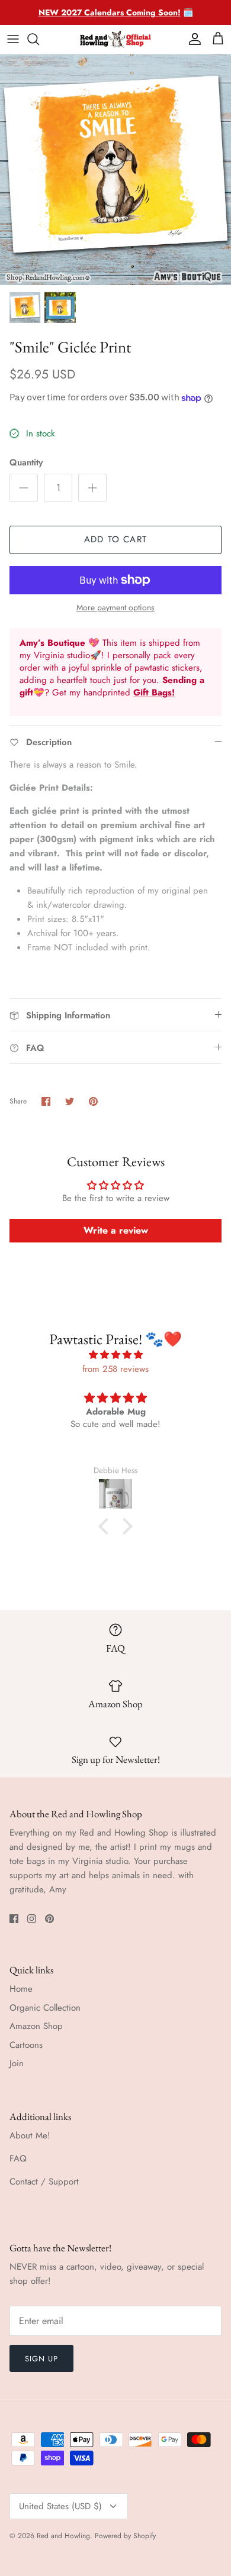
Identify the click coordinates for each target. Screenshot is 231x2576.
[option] (115, 170)
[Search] (39, 39)
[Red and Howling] (115, 39)
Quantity (26, 463)
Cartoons (26, 2045)
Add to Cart (115, 539)
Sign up (41, 2359)
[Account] (192, 39)
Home (21, 1989)
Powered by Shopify (125, 2536)
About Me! (30, 2135)
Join (17, 2063)
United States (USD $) (60, 2506)
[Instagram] (32, 1919)
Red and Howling (63, 2536)
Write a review (116, 1230)
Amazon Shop (36, 2026)
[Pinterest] (49, 1919)
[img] (115, 1355)
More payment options (115, 608)
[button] (107, 1526)
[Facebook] (14, 1919)
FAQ (18, 2158)
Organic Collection (45, 2008)
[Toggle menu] (13, 39)
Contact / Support (44, 2182)
